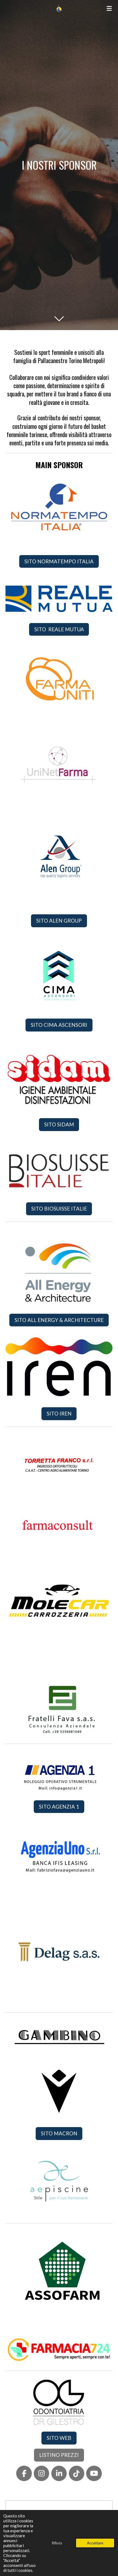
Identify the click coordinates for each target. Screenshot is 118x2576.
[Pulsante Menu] (109, 8)
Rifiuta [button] (57, 2543)
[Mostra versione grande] (59, 509)
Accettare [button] (95, 2543)
